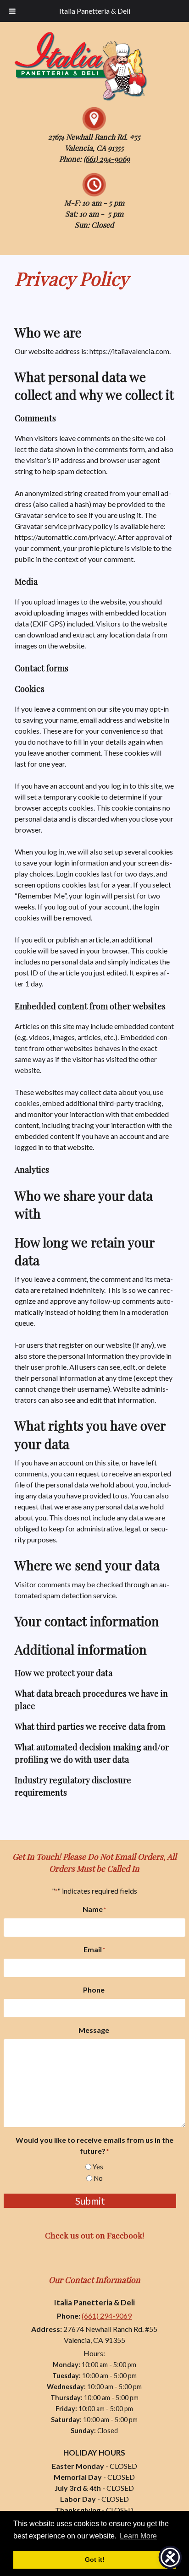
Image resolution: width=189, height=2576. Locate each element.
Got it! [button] (95, 2560)
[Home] (78, 101)
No (98, 2178)
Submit (90, 2201)
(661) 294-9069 (107, 159)
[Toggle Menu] (12, 11)
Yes (98, 2167)
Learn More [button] (138, 2536)
